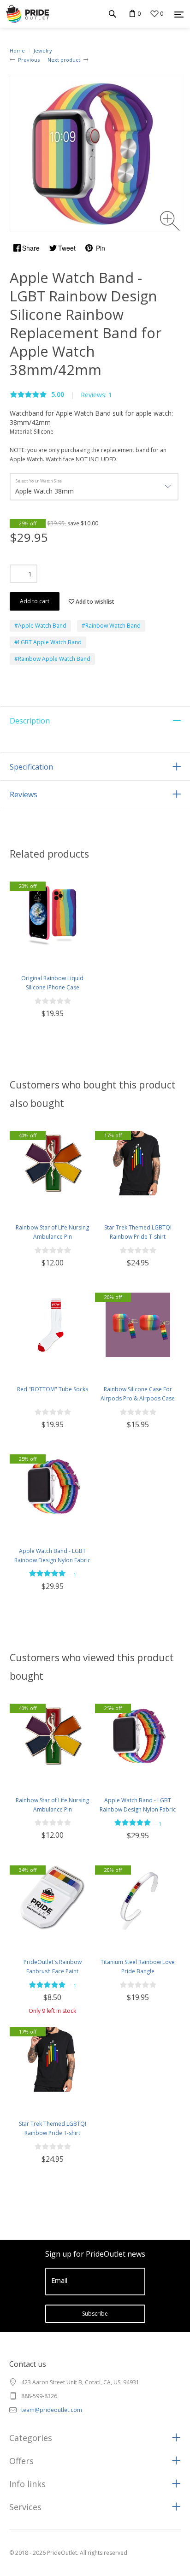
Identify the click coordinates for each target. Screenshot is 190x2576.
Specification (31, 767)
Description (30, 721)
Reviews (24, 794)
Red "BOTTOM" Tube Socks (53, 1389)
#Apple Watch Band (40, 626)
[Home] (27, 14)
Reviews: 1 (96, 395)
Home (17, 50)
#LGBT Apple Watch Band (48, 642)
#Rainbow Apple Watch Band (52, 659)
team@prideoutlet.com (52, 2410)
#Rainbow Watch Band (111, 626)
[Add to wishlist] (18, 953)
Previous (29, 60)
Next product (64, 60)
